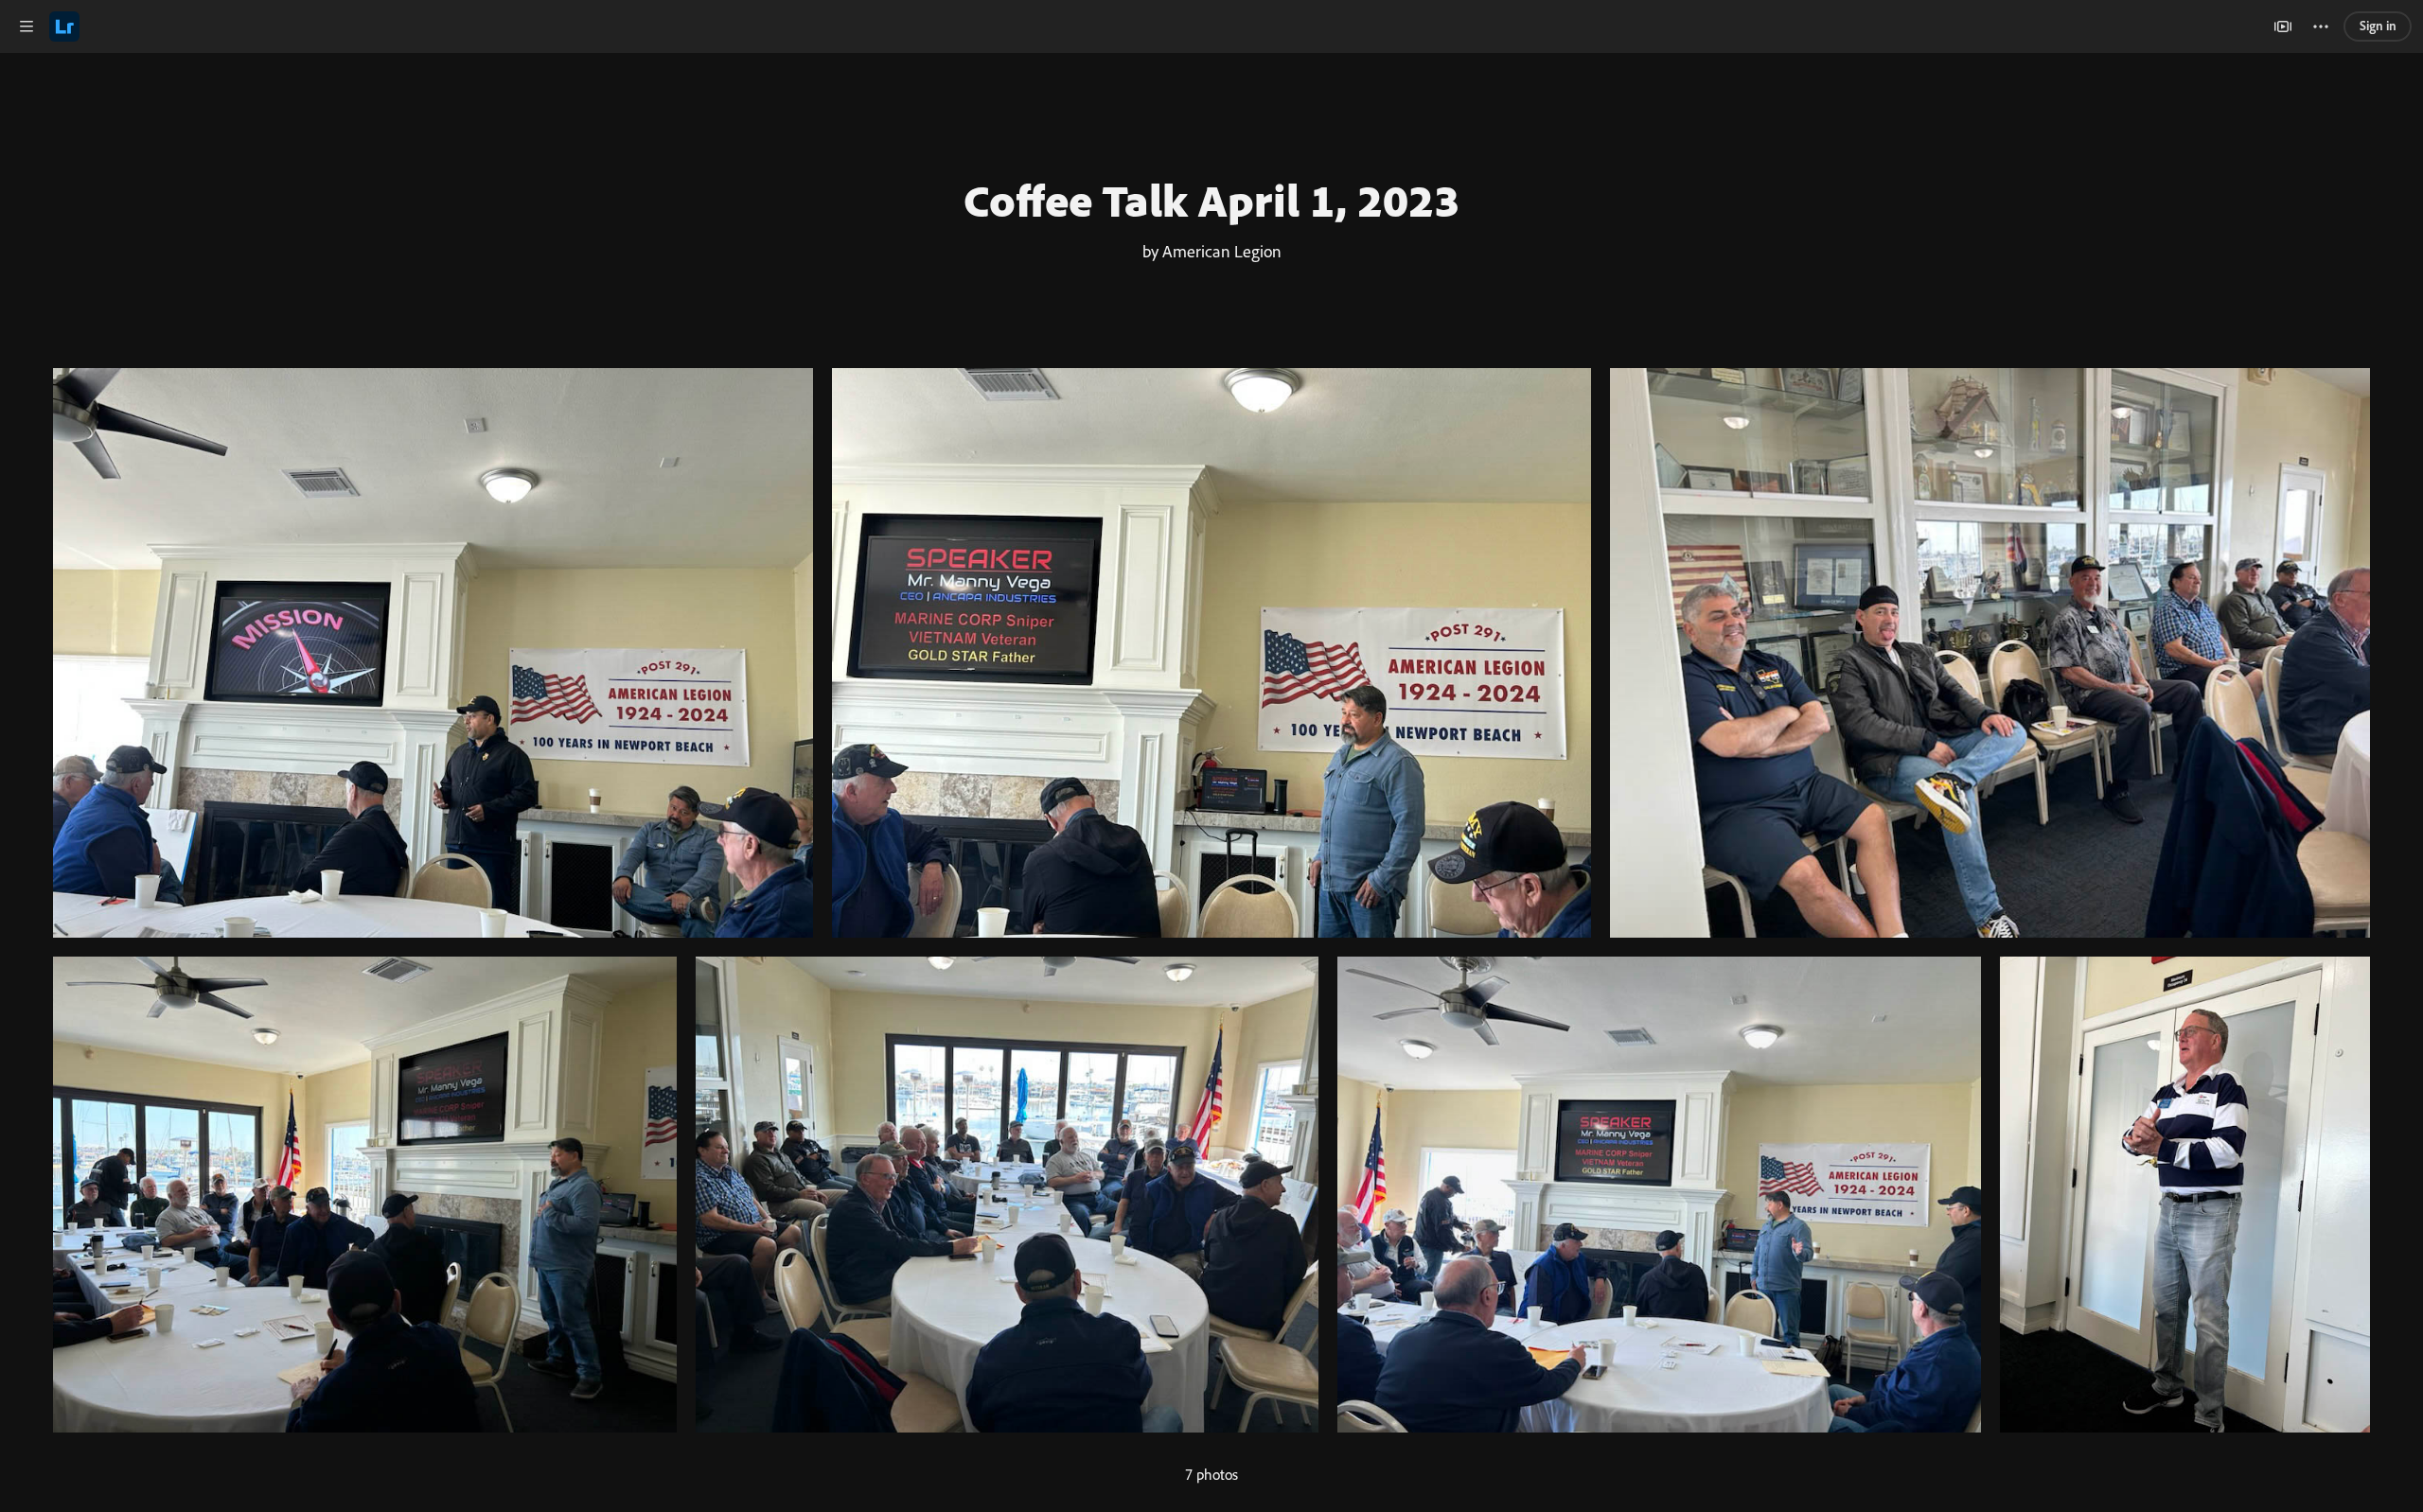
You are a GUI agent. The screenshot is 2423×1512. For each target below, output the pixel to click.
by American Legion (1212, 251)
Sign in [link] (2378, 26)
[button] (27, 26)
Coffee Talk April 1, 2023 (1211, 200)
